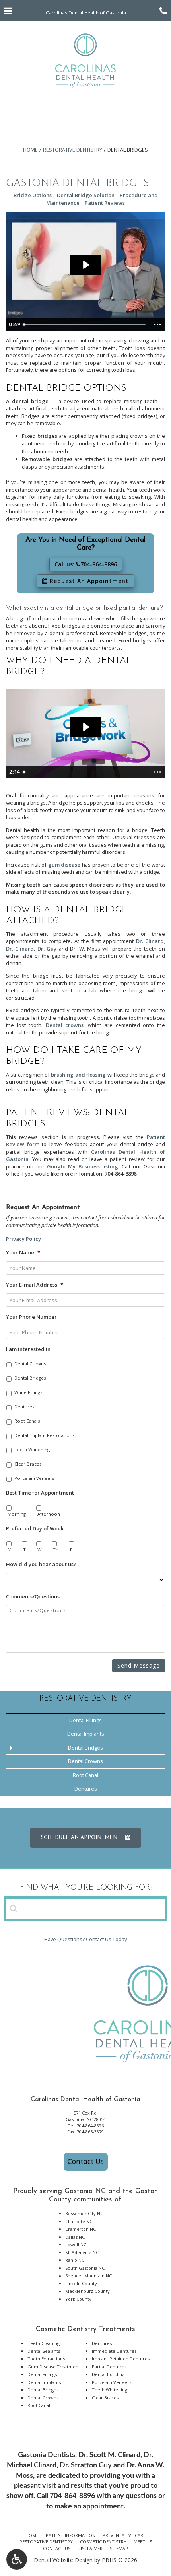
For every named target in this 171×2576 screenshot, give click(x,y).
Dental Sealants (44, 2351)
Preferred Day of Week (35, 1529)
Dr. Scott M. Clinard (109, 2455)
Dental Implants (86, 1734)
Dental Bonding (108, 2374)
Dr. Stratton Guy (86, 2465)
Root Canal (85, 1775)
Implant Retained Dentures (121, 2359)
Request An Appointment (88, 581)
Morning (17, 1514)
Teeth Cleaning (44, 2343)
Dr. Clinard (150, 941)
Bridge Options (33, 195)
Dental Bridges (30, 1378)
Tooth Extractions (46, 2359)
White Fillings (28, 1392)
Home (30, 150)
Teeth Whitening (32, 1449)
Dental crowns (65, 1025)
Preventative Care (124, 2535)
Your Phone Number (31, 1317)
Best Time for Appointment (40, 1493)
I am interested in (28, 1349)
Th (56, 1550)
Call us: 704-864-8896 (86, 564)
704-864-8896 (120, 1174)
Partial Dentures (109, 2367)
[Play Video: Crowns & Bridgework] (85, 727)
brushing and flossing (78, 1075)
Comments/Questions (33, 1597)
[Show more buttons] (157, 325)
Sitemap (119, 2548)
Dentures (24, 1407)
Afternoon (49, 1514)
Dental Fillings (85, 1720)
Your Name (23, 1253)
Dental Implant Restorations (44, 1435)
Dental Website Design (63, 2560)
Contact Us (86, 2161)
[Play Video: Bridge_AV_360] (85, 265)
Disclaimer (90, 2548)
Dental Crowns (30, 1364)
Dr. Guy (47, 949)
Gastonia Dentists (47, 2455)
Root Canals (27, 1421)
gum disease (64, 865)
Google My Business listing (83, 1166)
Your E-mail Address (35, 1285)
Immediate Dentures (114, 2351)
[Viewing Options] (17, 2559)
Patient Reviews (105, 203)
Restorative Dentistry (73, 150)
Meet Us (143, 2542)
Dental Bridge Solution (86, 195)
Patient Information (71, 2535)
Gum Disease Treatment (54, 2367)
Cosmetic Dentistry (103, 2542)
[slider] (85, 325)
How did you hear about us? (41, 1564)
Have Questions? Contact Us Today (85, 1939)
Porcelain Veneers (34, 1478)
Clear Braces (28, 1464)
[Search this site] (14, 1908)
